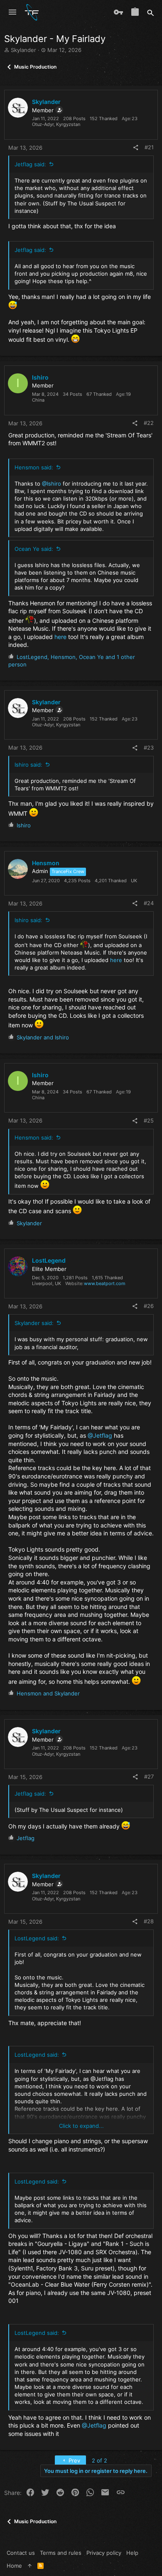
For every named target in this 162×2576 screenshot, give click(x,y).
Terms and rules (61, 2553)
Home (14, 2566)
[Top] (30, 2566)
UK (134, 881)
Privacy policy (104, 2553)
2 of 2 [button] (99, 2460)
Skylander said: (34, 1323)
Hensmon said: (34, 467)
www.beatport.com (105, 1283)
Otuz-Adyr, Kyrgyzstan (56, 124)
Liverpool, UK (47, 1283)
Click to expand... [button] (81, 2126)
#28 (149, 1921)
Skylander (23, 50)
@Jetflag (100, 1435)
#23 (149, 748)
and (43, 1037)
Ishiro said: (28, 765)
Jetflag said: (30, 164)
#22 (149, 423)
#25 (149, 1120)
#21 (149, 147)
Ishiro (40, 377)
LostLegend (49, 1260)
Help (132, 2553)
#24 (149, 903)
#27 (149, 1777)
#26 (149, 1306)
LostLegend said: (37, 1938)
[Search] (151, 12)
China (38, 400)
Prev (74, 2460)
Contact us (21, 2553)
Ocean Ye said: (34, 549)
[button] (12, 12)
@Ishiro (52, 484)
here (60, 637)
